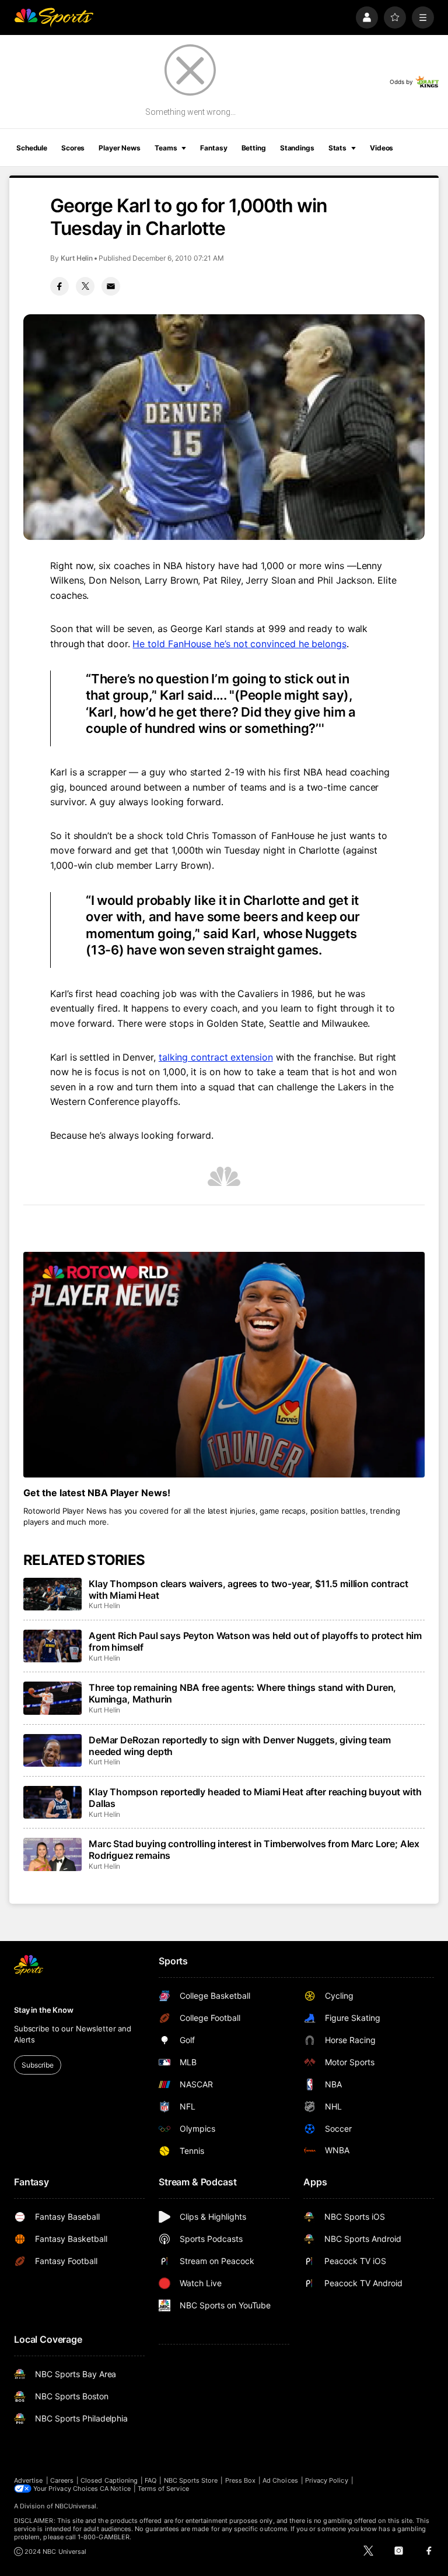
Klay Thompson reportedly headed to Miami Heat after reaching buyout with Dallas (255, 1798)
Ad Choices (280, 2480)
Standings (297, 148)
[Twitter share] (85, 286)
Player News (120, 148)
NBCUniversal (76, 2506)
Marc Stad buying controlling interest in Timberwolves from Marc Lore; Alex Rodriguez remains (254, 1849)
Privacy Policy (327, 2480)
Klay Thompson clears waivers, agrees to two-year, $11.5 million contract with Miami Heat (248, 1589)
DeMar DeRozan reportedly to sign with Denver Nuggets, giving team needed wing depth (240, 1746)
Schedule (32, 148)
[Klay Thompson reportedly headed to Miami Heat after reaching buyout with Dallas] (52, 1802)
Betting (254, 148)
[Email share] (111, 286)
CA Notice (115, 2489)
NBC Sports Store (191, 2480)
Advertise (29, 2480)
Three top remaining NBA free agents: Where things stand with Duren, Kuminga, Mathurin (242, 1693)
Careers (62, 2480)
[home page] (54, 17)
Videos (381, 148)
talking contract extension (216, 1057)
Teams (166, 148)
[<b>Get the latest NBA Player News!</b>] (224, 1365)
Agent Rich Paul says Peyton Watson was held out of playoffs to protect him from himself (255, 1641)
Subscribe (38, 2065)
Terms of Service (163, 2489)
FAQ (150, 2480)
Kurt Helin (77, 258)
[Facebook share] (60, 286)
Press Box (241, 2480)
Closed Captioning (109, 2480)
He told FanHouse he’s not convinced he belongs (239, 644)
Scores (73, 148)
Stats (337, 148)
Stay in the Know (44, 2010)
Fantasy (213, 148)
